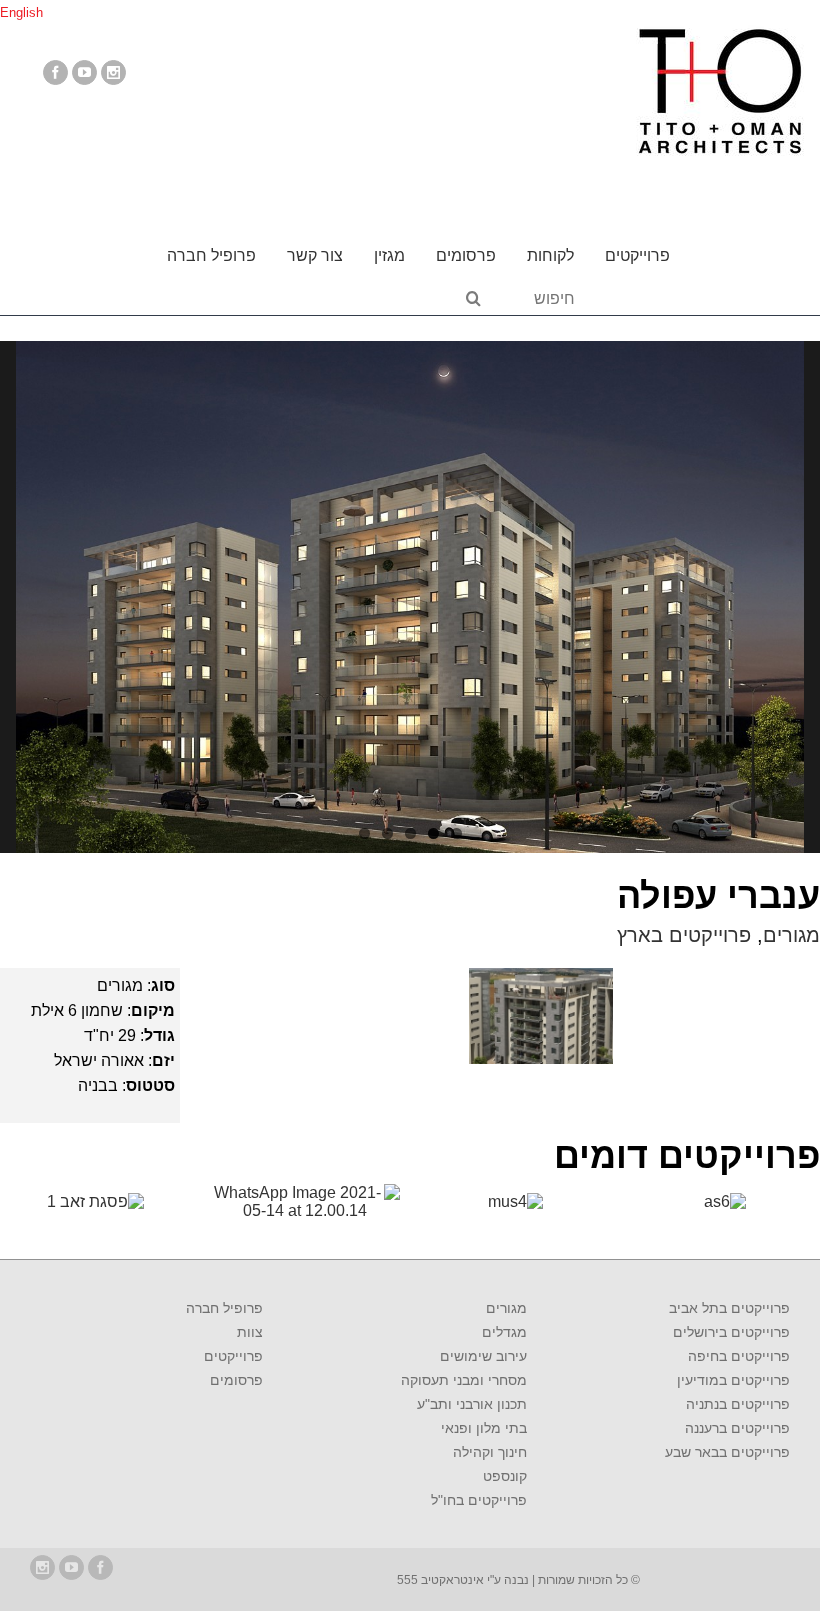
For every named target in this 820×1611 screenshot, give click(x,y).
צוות (250, 1332)
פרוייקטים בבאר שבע (727, 1452)
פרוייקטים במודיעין (733, 1380)
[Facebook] (55, 72)
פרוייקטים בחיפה (739, 1356)
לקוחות (550, 255)
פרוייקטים (637, 255)
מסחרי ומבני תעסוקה (463, 1380)
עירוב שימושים (483, 1356)
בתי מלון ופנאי (483, 1428)
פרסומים (466, 255)
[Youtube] (84, 72)
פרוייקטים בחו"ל (478, 1500)
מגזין (389, 255)
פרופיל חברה (211, 255)
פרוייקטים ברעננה (737, 1428)
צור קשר (315, 255)
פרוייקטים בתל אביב (729, 1308)
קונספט (504, 1476)
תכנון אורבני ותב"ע (471, 1404)
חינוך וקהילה (489, 1452)
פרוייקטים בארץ (684, 935)
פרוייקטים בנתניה (738, 1404)
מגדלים (504, 1332)
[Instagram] (113, 72)
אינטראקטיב (451, 1580)
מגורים (791, 935)
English (21, 12)
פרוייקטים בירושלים (731, 1332)
